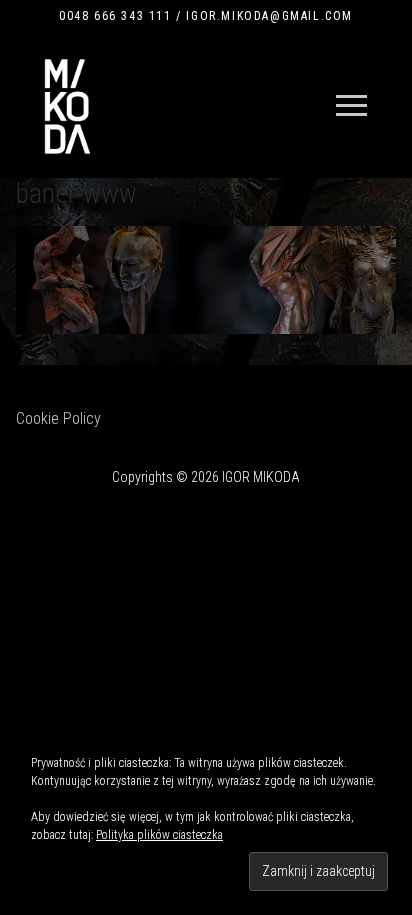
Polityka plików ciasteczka (159, 835)
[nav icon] (351, 106)
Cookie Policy (58, 418)
